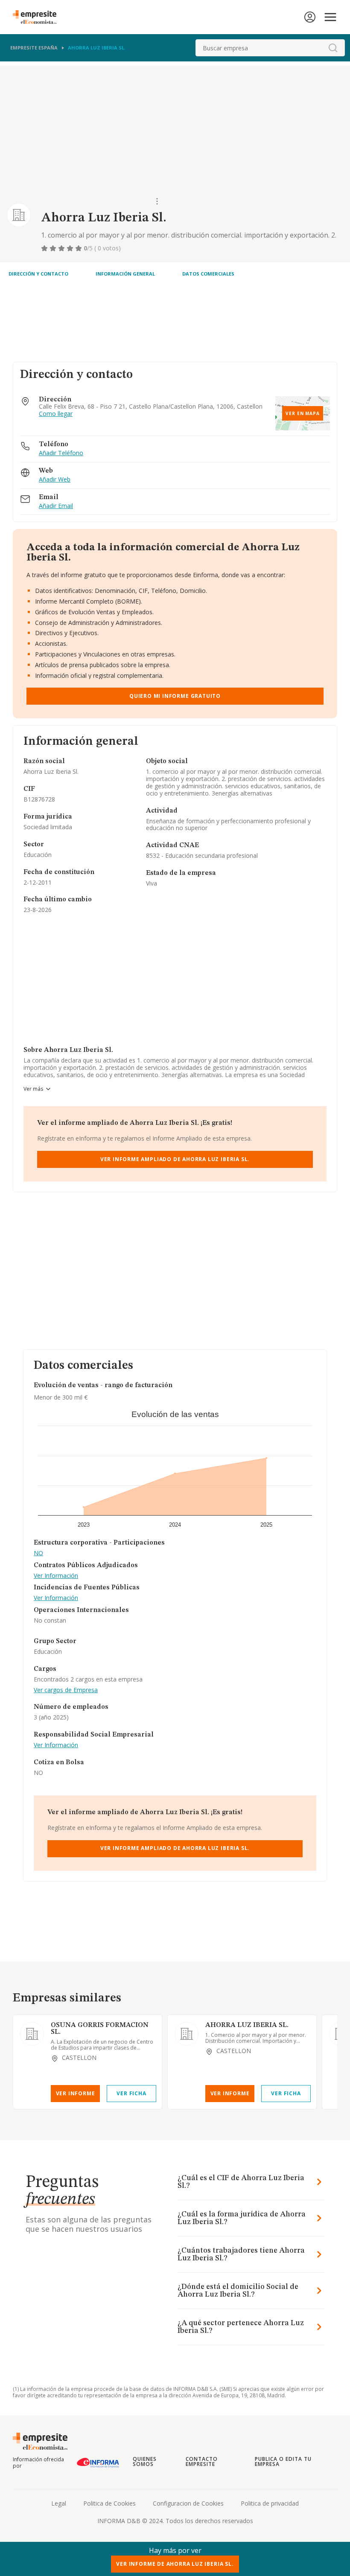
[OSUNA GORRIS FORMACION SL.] (32, 2034)
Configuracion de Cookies (188, 2503)
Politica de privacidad (270, 2503)
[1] (45, 248)
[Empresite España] (38, 17)
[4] (71, 248)
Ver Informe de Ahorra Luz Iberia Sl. (175, 2564)
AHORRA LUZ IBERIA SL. (247, 2025)
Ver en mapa (303, 413)
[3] (62, 248)
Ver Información (56, 1576)
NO (38, 1553)
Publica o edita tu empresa (283, 2461)
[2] (54, 248)
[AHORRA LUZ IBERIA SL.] (187, 2034)
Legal (59, 2503)
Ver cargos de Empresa (66, 1690)
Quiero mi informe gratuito (175, 696)
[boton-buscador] (333, 48)
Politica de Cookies (109, 2503)
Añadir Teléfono (61, 453)
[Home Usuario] (310, 17)
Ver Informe (76, 2093)
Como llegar (56, 414)
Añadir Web (55, 480)
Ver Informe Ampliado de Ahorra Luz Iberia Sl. (175, 1159)
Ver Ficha (131, 2093)
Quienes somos (145, 2461)
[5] (79, 248)
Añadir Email (56, 506)
